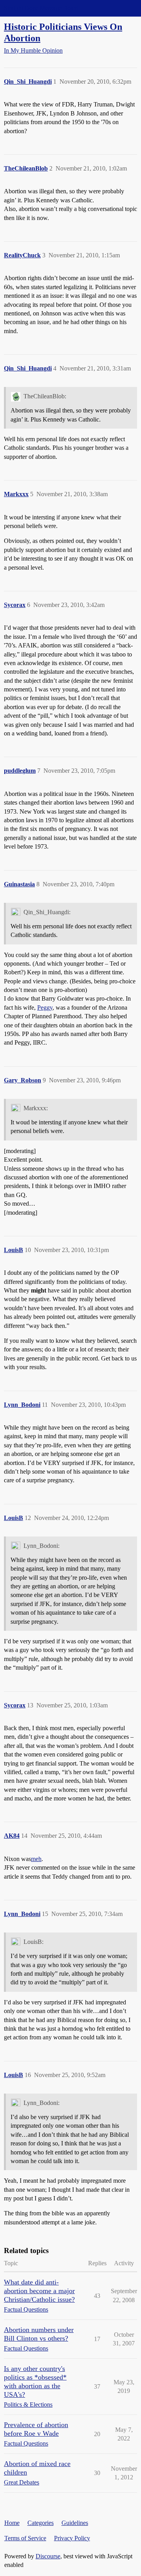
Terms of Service (25, 2538)
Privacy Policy (72, 2538)
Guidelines (75, 2523)
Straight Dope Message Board (41, 8)
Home (12, 2523)
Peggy (45, 1007)
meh (36, 1859)
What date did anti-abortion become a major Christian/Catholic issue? (39, 2291)
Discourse (48, 2556)
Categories (41, 2523)
